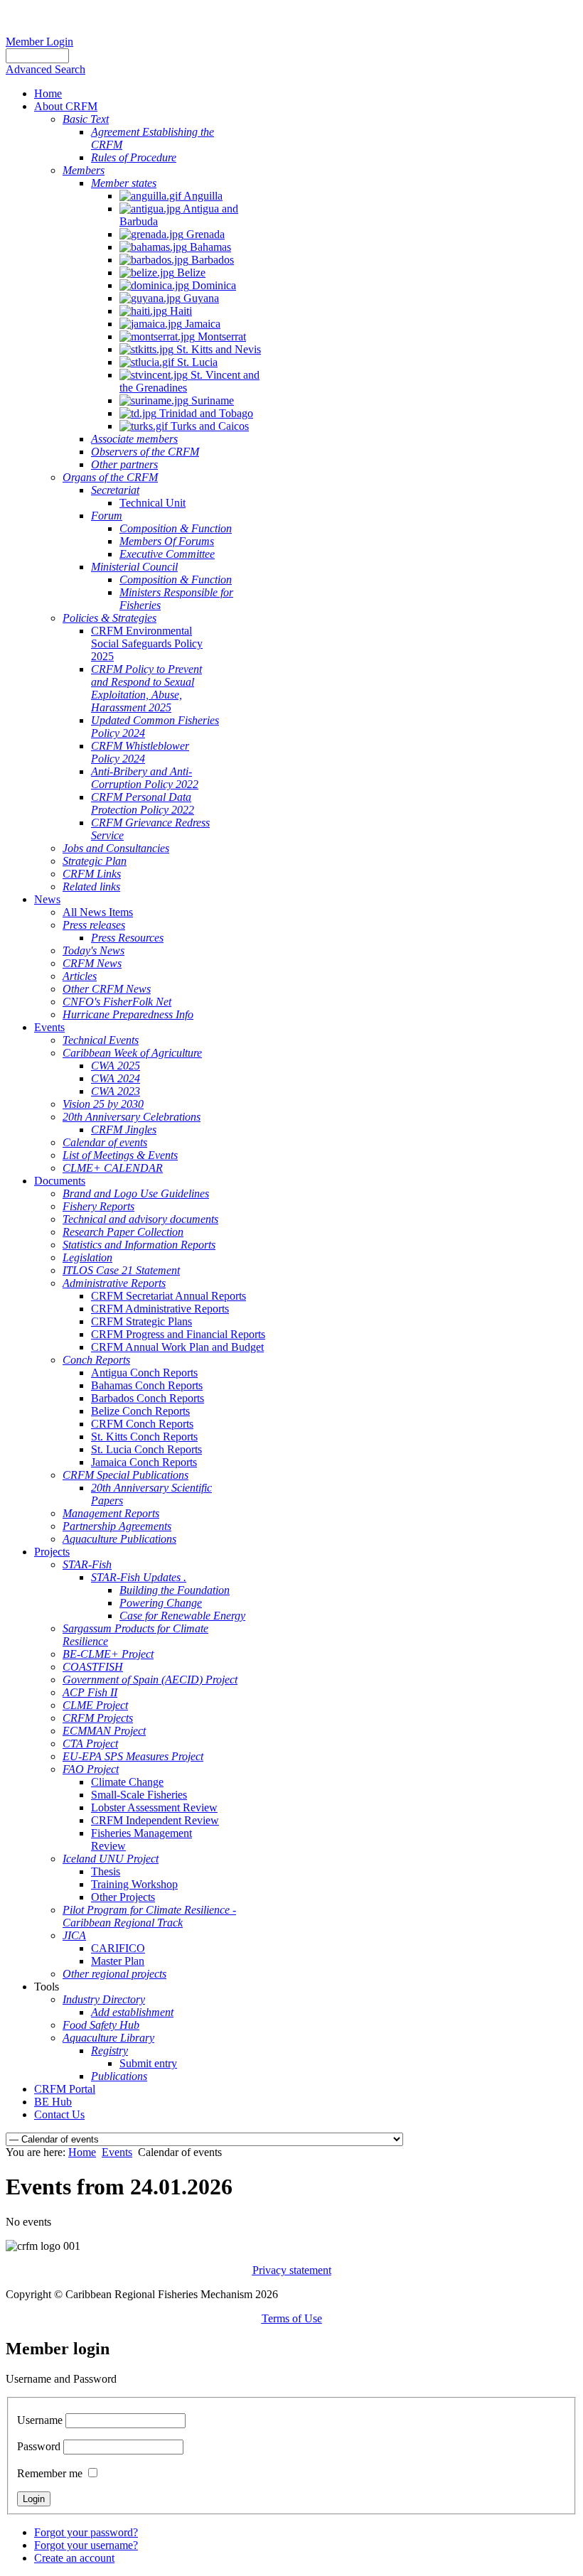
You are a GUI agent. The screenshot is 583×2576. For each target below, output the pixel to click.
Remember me (50, 2473)
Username (40, 2420)
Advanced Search (46, 69)
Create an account (74, 2558)
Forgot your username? (86, 2545)
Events (117, 2152)
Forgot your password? (86, 2532)
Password (39, 2446)
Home (82, 2152)
